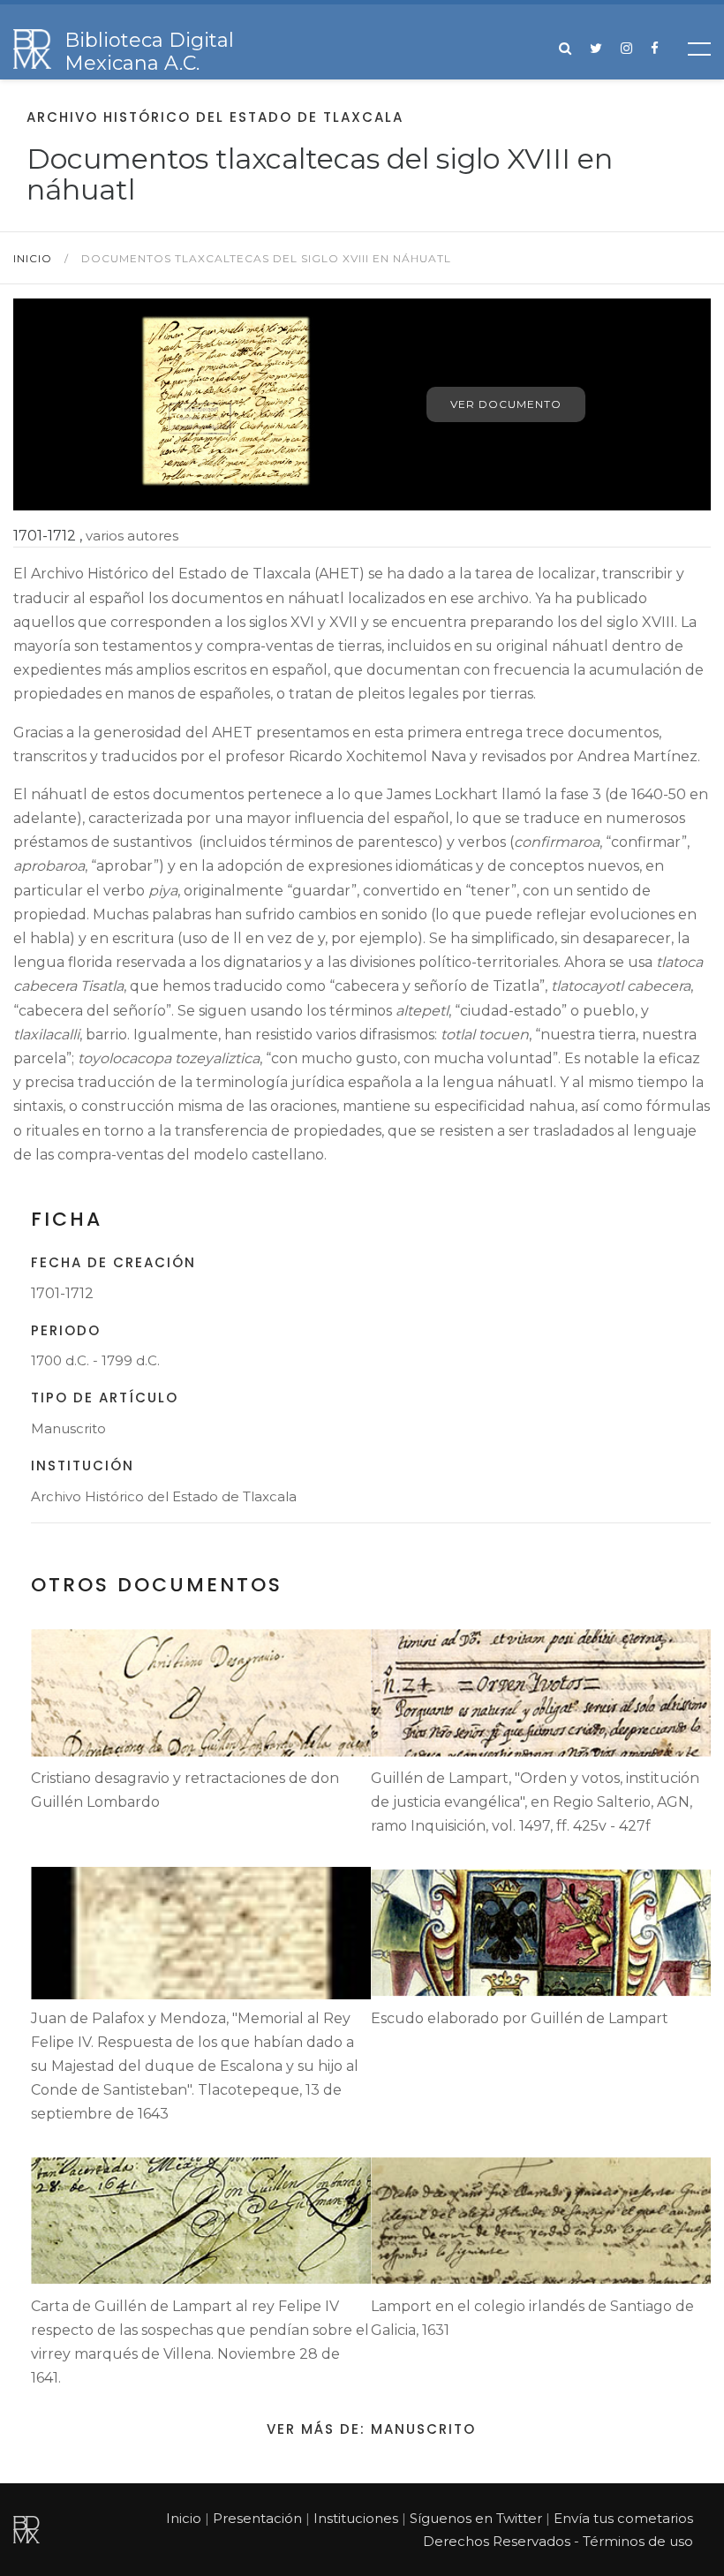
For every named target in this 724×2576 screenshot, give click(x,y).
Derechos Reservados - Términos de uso (558, 2541)
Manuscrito (68, 1428)
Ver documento (506, 404)
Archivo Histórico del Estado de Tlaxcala (164, 1496)
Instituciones (356, 2518)
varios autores (132, 536)
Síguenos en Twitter (476, 2518)
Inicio (34, 258)
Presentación (257, 2518)
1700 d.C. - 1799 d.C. (95, 1360)
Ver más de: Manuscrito (371, 2429)
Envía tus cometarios (623, 2518)
